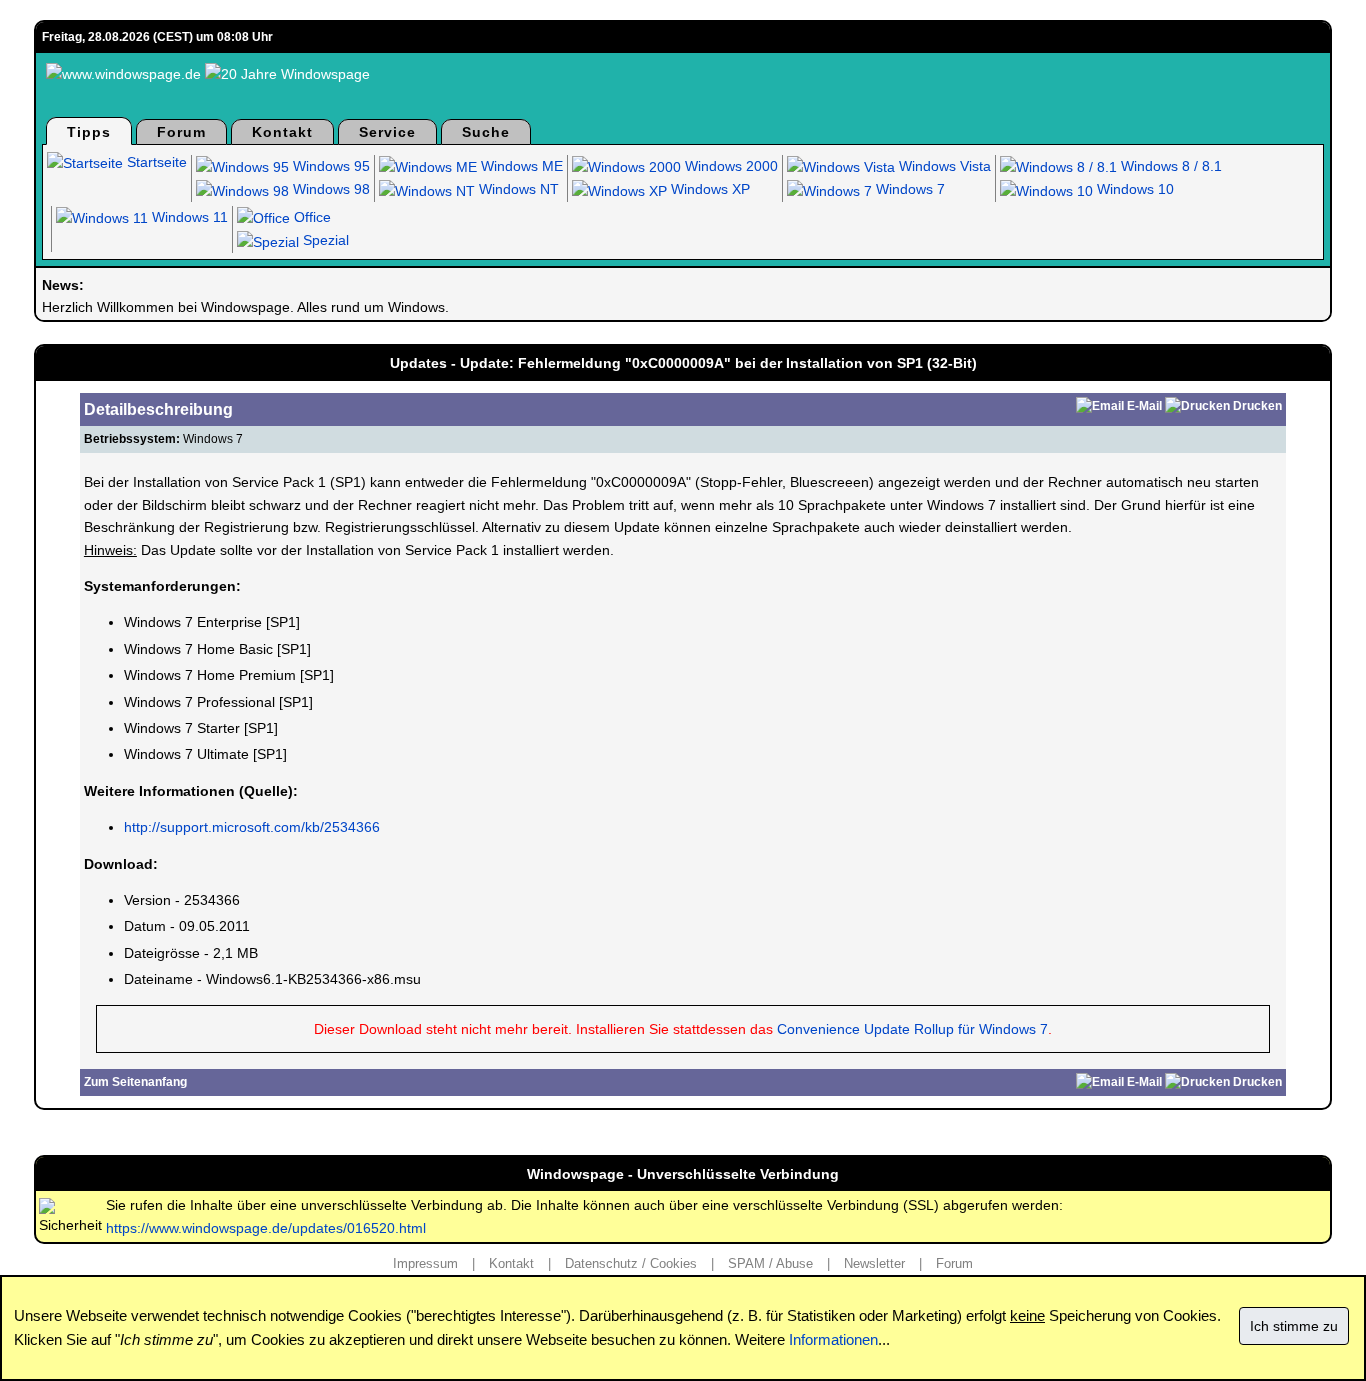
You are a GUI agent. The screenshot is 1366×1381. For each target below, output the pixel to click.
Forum (181, 132)
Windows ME (520, 166)
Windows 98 (329, 189)
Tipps (89, 132)
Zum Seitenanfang (135, 1082)
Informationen (833, 1339)
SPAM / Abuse (770, 1263)
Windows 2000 (729, 166)
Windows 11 (188, 217)
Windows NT (517, 189)
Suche (486, 132)
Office (310, 217)
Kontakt (282, 132)
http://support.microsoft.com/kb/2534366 (252, 827)
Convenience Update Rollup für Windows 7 (912, 1029)
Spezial (324, 240)
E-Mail (1144, 406)
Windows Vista (943, 166)
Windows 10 (1133, 189)
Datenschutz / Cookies (631, 1263)
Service (387, 132)
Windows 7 (908, 189)
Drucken (1257, 406)
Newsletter (874, 1263)
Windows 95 (329, 166)
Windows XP (708, 189)
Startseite (155, 162)
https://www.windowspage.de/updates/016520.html (266, 1228)
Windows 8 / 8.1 (1169, 166)
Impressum (425, 1263)
